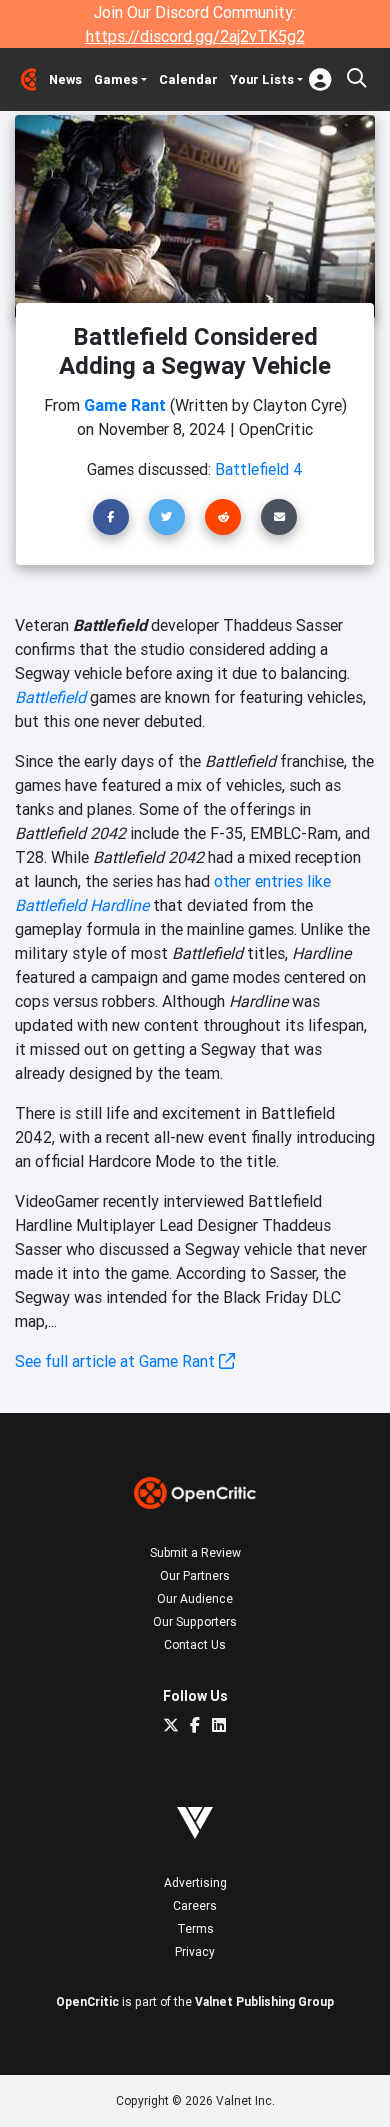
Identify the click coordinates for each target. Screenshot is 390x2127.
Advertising (195, 1882)
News (65, 79)
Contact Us (195, 1644)
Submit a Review (195, 1552)
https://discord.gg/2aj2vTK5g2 (195, 36)
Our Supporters (195, 1621)
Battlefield (50, 697)
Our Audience (195, 1598)
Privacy (195, 1951)
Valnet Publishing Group (264, 2001)
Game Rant (125, 405)
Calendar (188, 79)
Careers (195, 1905)
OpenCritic (87, 2001)
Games (116, 79)
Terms (195, 1928)
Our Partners (195, 1575)
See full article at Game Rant (117, 1361)
